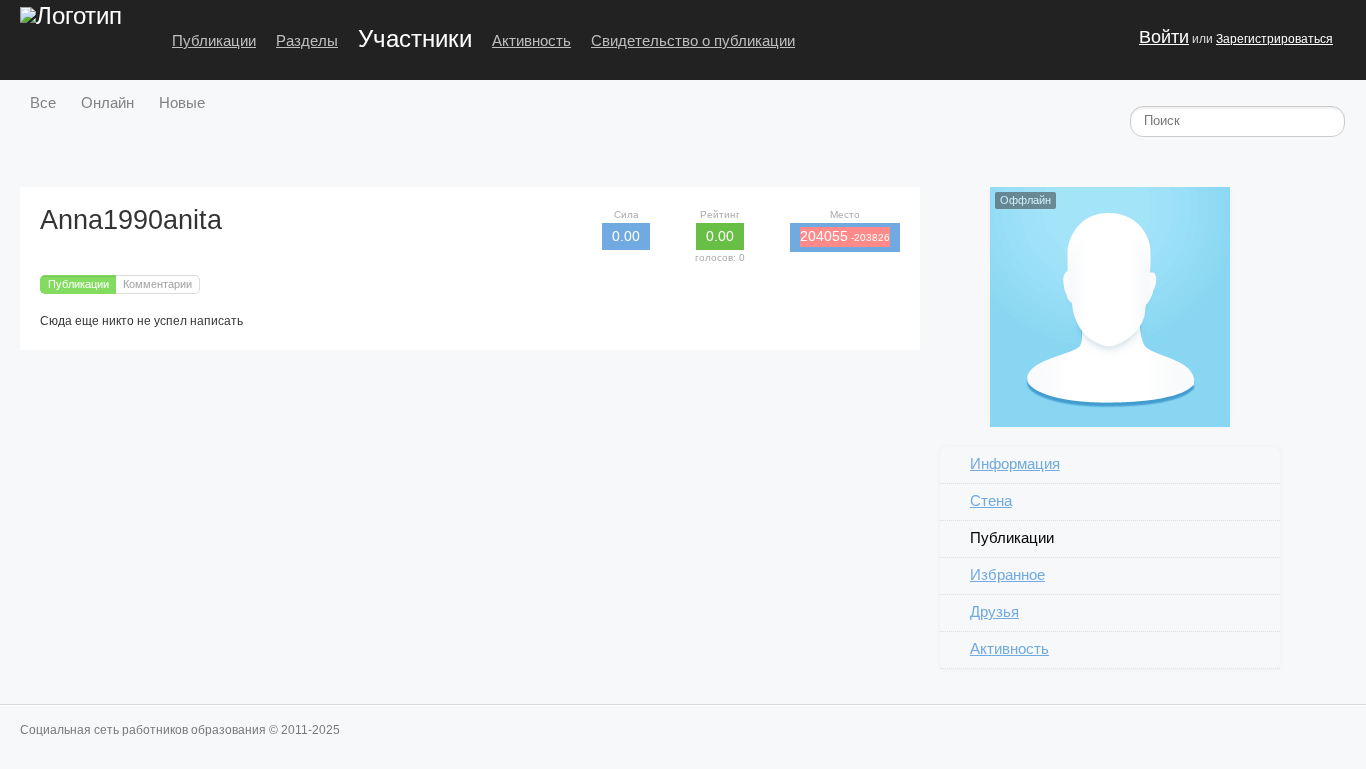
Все (43, 102)
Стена (991, 500)
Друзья (994, 611)
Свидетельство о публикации (693, 40)
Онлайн (107, 102)
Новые (182, 102)
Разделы (307, 40)
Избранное (1007, 574)
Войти (1164, 37)
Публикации (214, 40)
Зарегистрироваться (1274, 39)
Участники (415, 38)
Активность (531, 40)
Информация (1015, 463)
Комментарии (157, 284)
